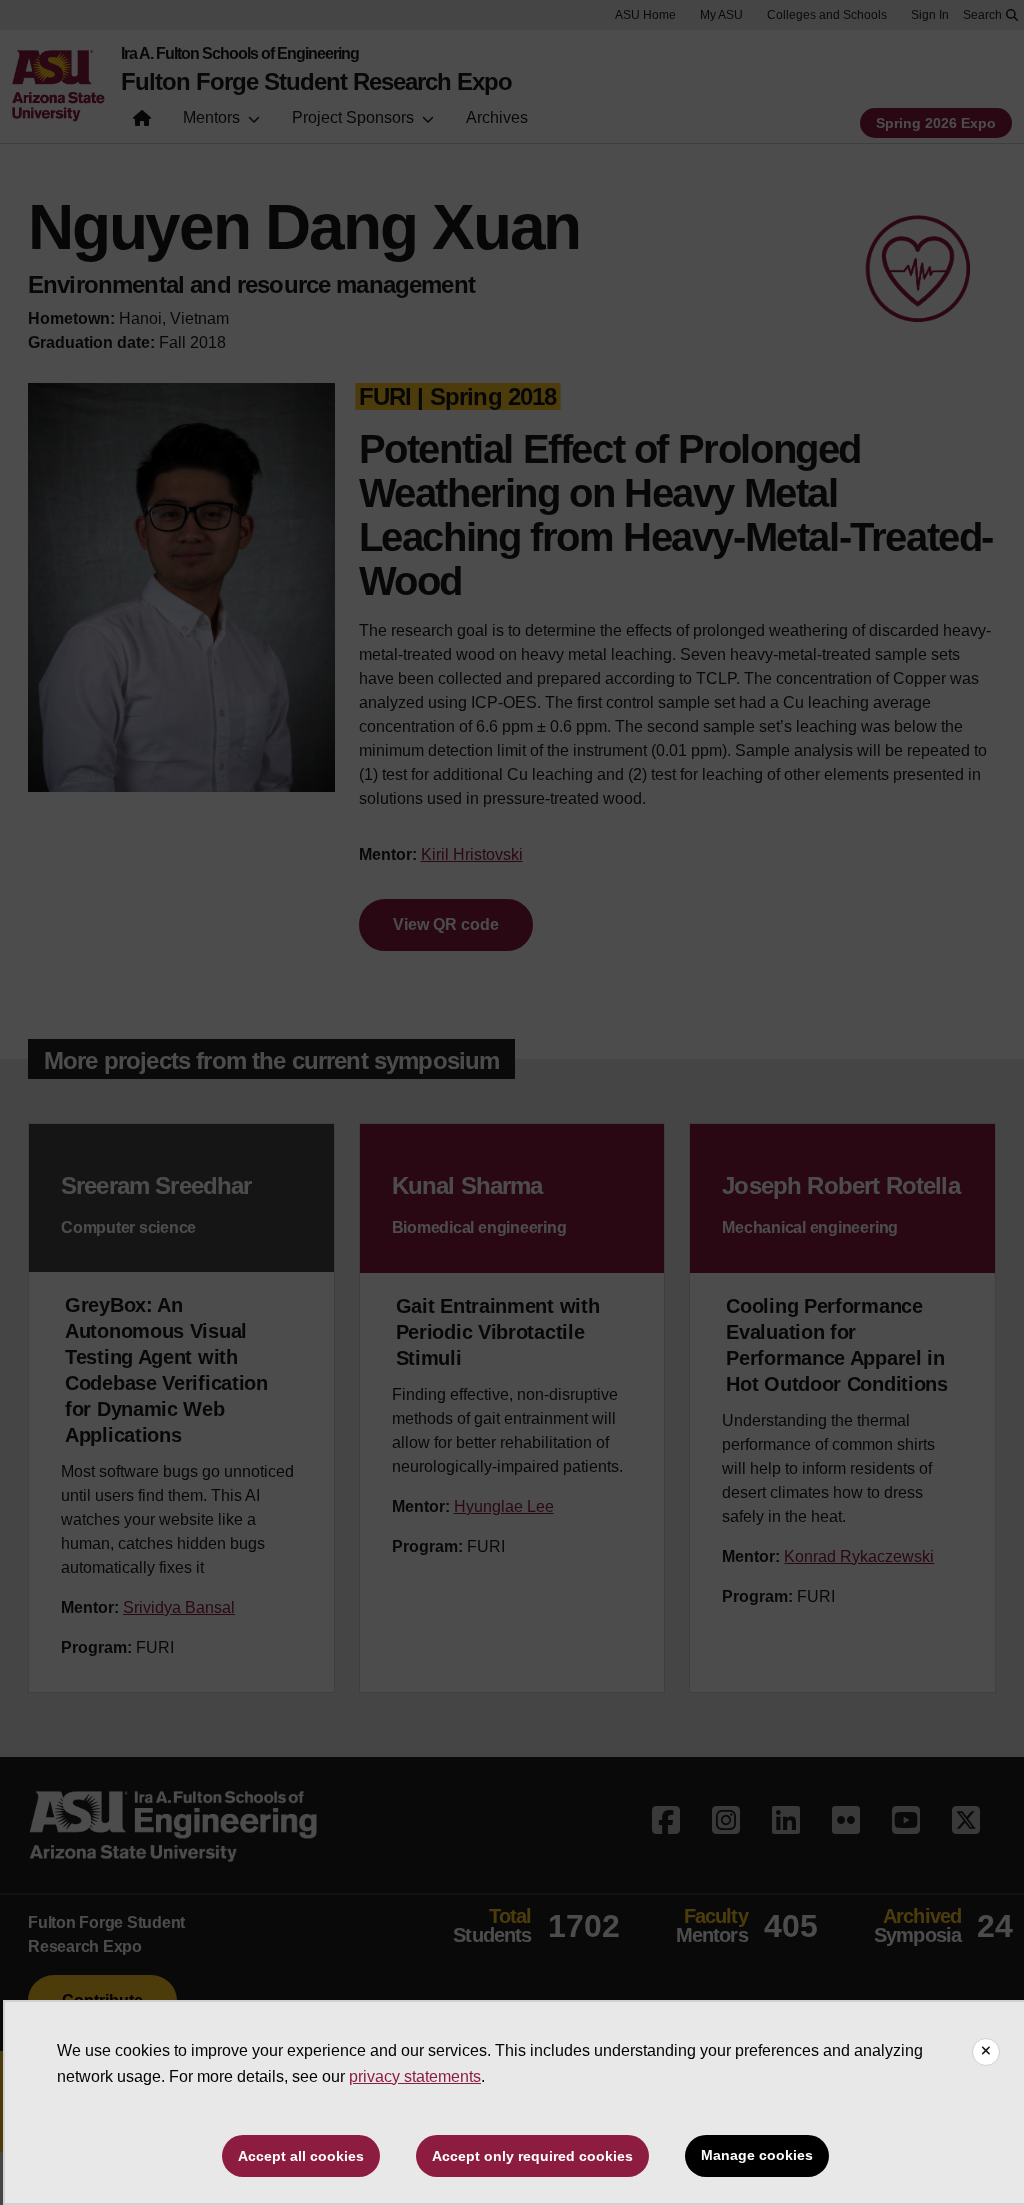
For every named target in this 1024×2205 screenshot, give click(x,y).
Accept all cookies (301, 2156)
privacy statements (415, 2076)
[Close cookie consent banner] (986, 2052)
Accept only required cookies (532, 2156)
